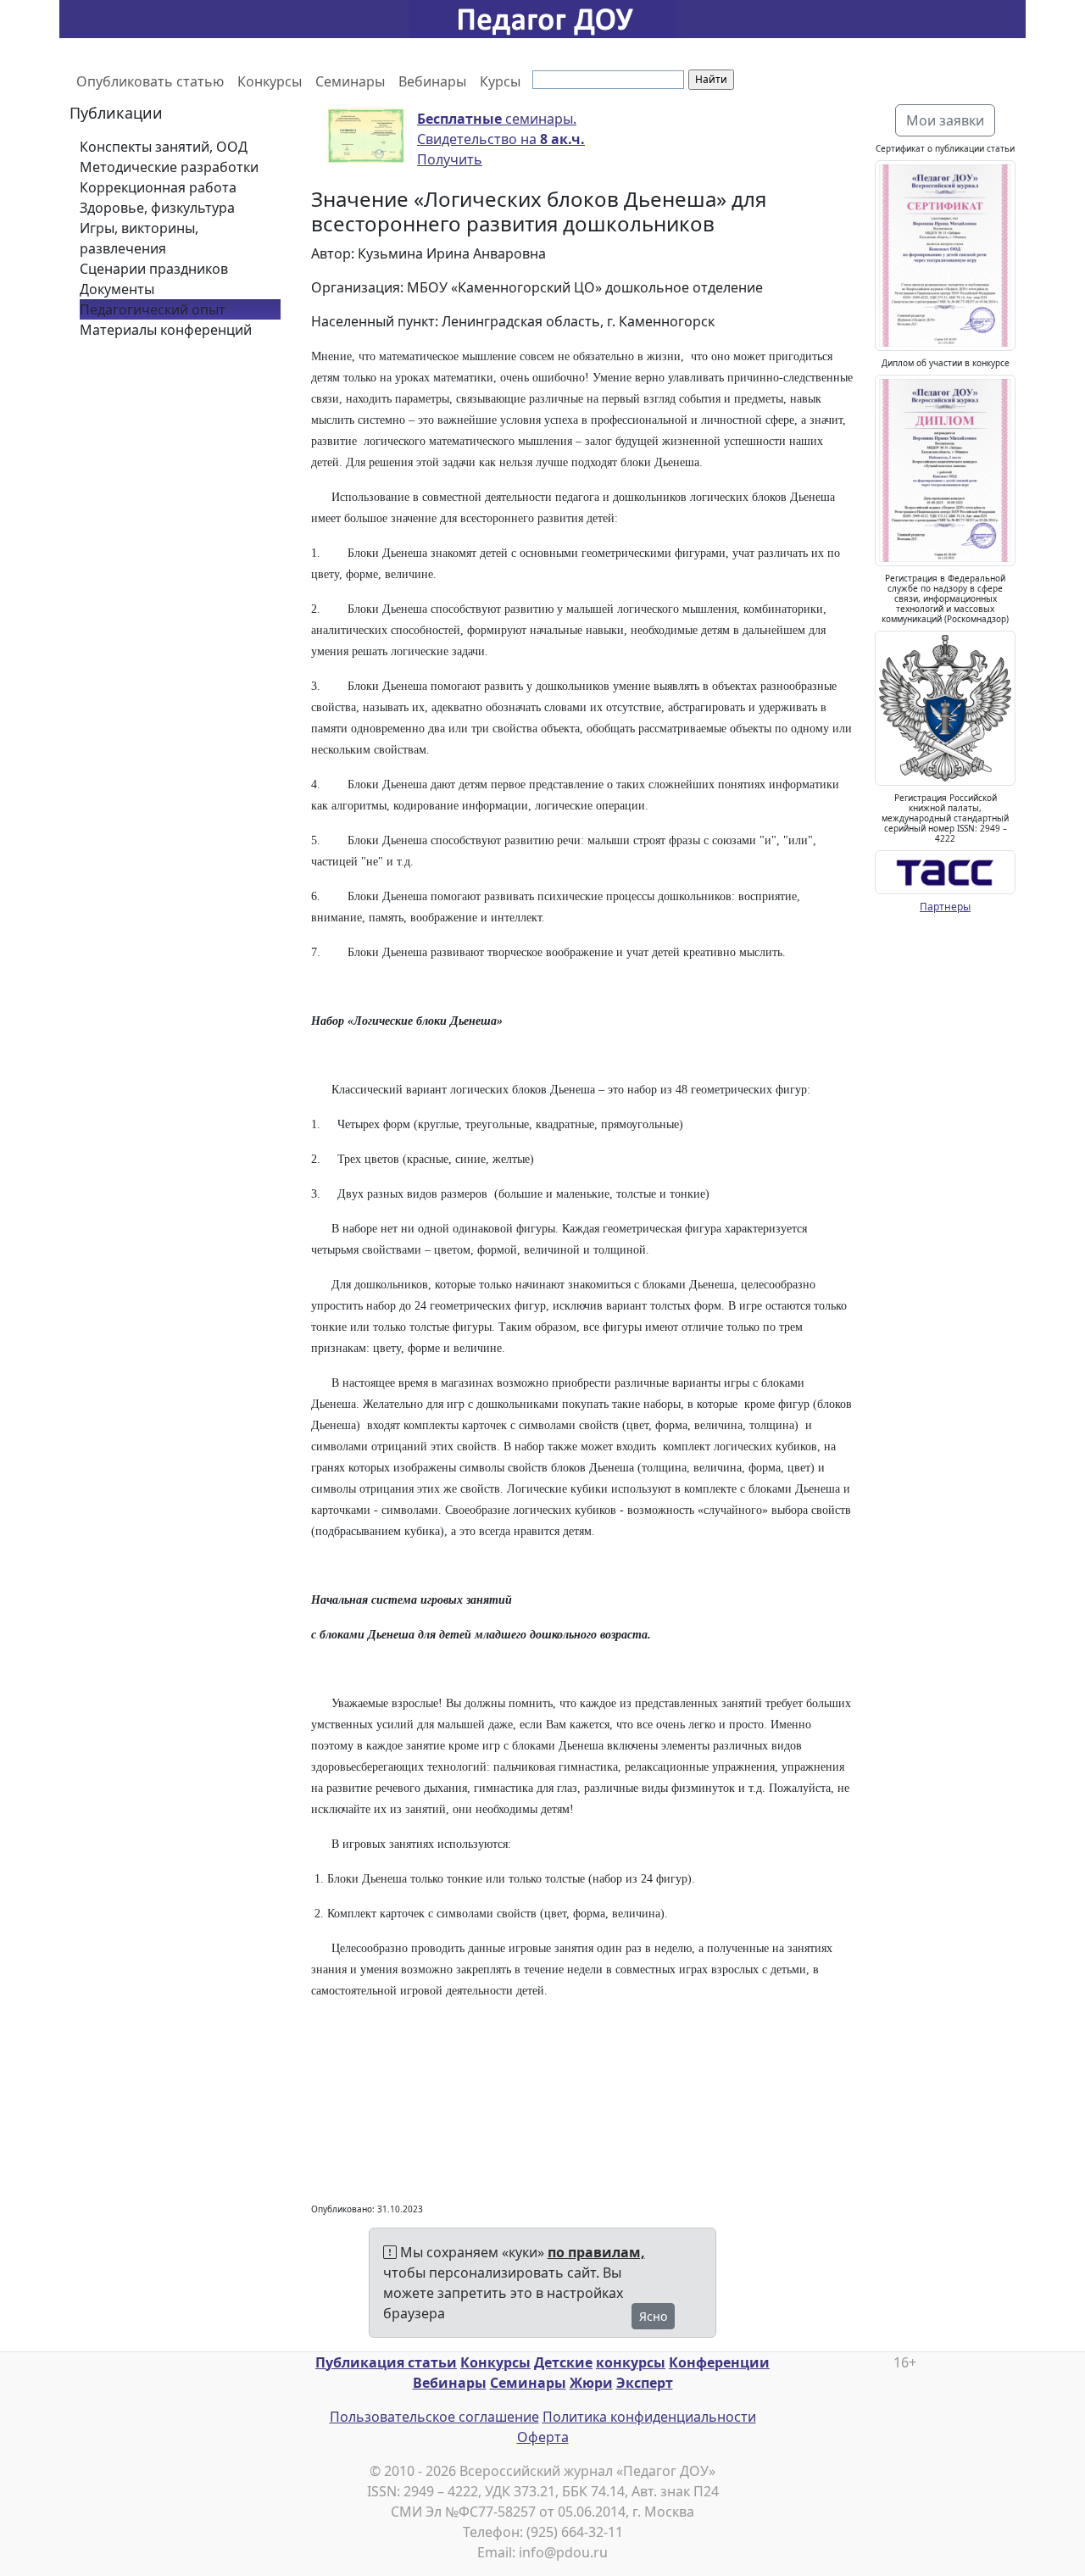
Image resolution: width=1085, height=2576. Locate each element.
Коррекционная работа (158, 187)
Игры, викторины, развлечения (139, 238)
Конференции (719, 2362)
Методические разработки (169, 167)
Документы (117, 289)
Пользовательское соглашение (434, 2417)
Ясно (653, 2316)
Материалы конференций (166, 330)
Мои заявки (945, 120)
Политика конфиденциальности (649, 2417)
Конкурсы (270, 81)
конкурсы (631, 2362)
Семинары (350, 81)
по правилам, (596, 2252)
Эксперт (645, 2383)
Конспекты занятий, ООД (164, 147)
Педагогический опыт (153, 309)
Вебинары (432, 81)
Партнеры (945, 907)
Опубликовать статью (150, 81)
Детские (563, 2362)
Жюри (591, 2383)
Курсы (500, 81)
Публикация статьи (386, 2362)
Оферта (543, 2437)
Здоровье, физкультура (157, 208)
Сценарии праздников (154, 269)
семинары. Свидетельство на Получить (501, 139)
